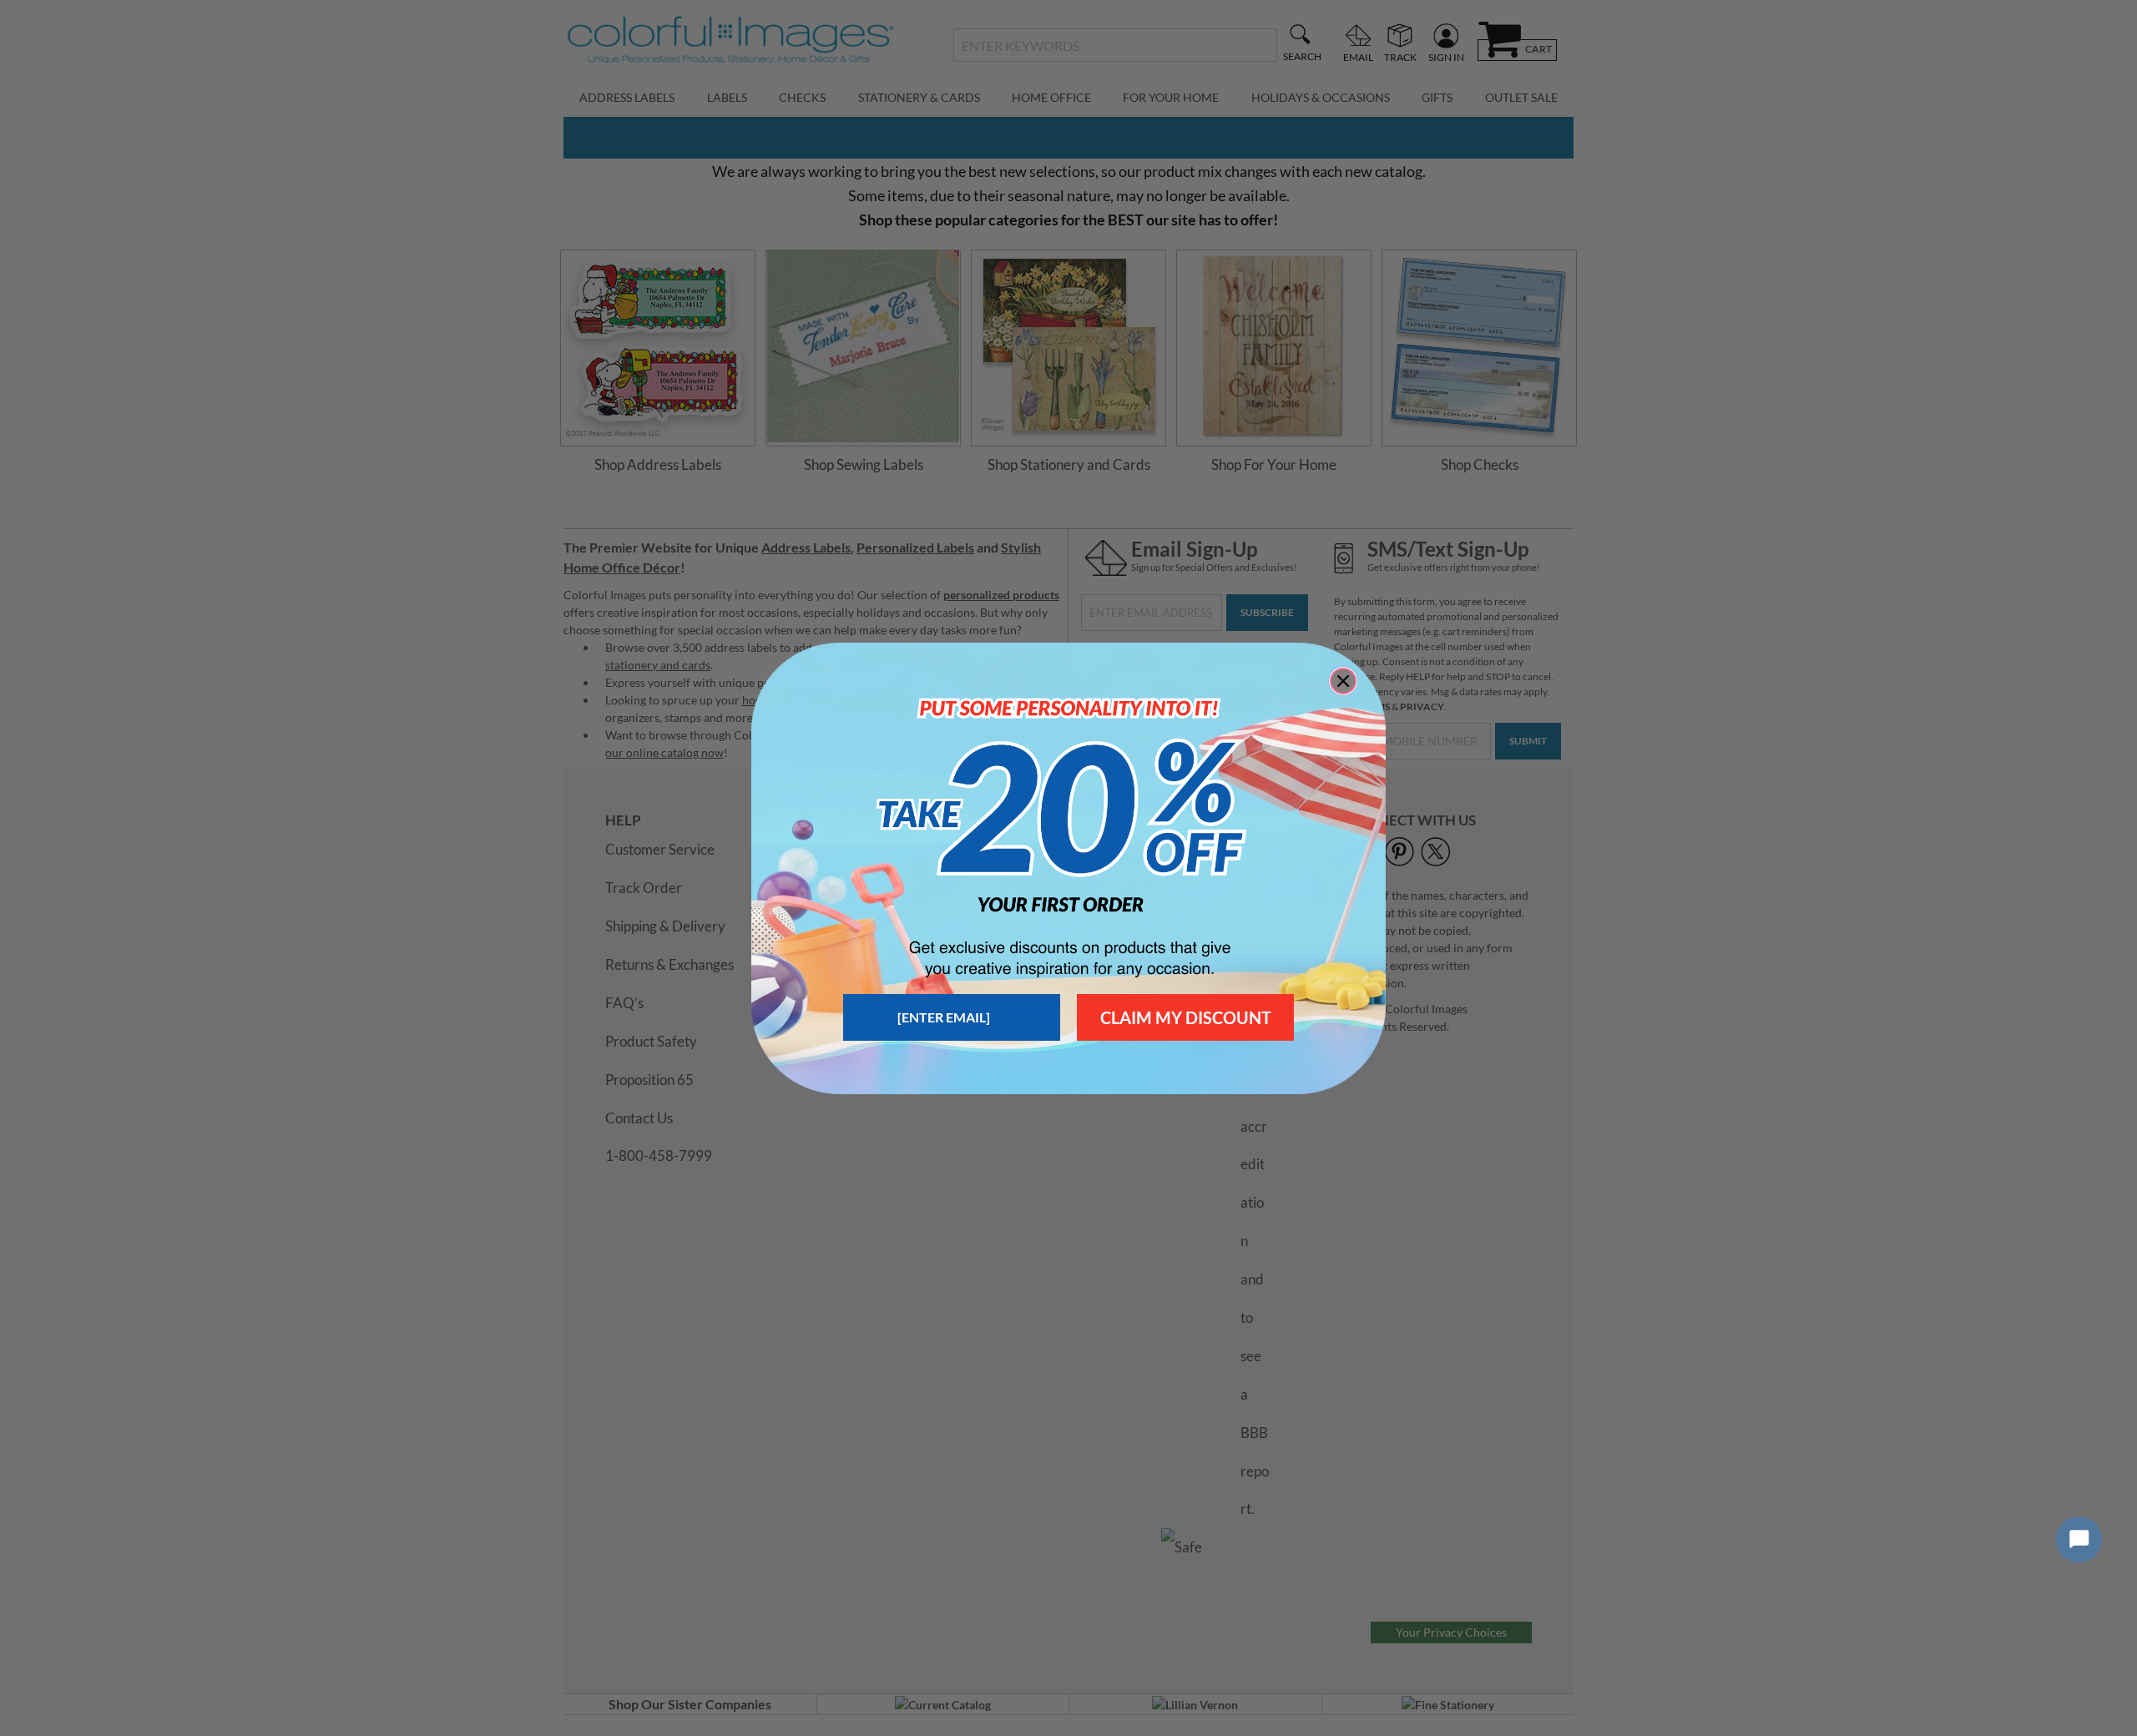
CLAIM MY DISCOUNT (1186, 1017)
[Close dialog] (1343, 681)
